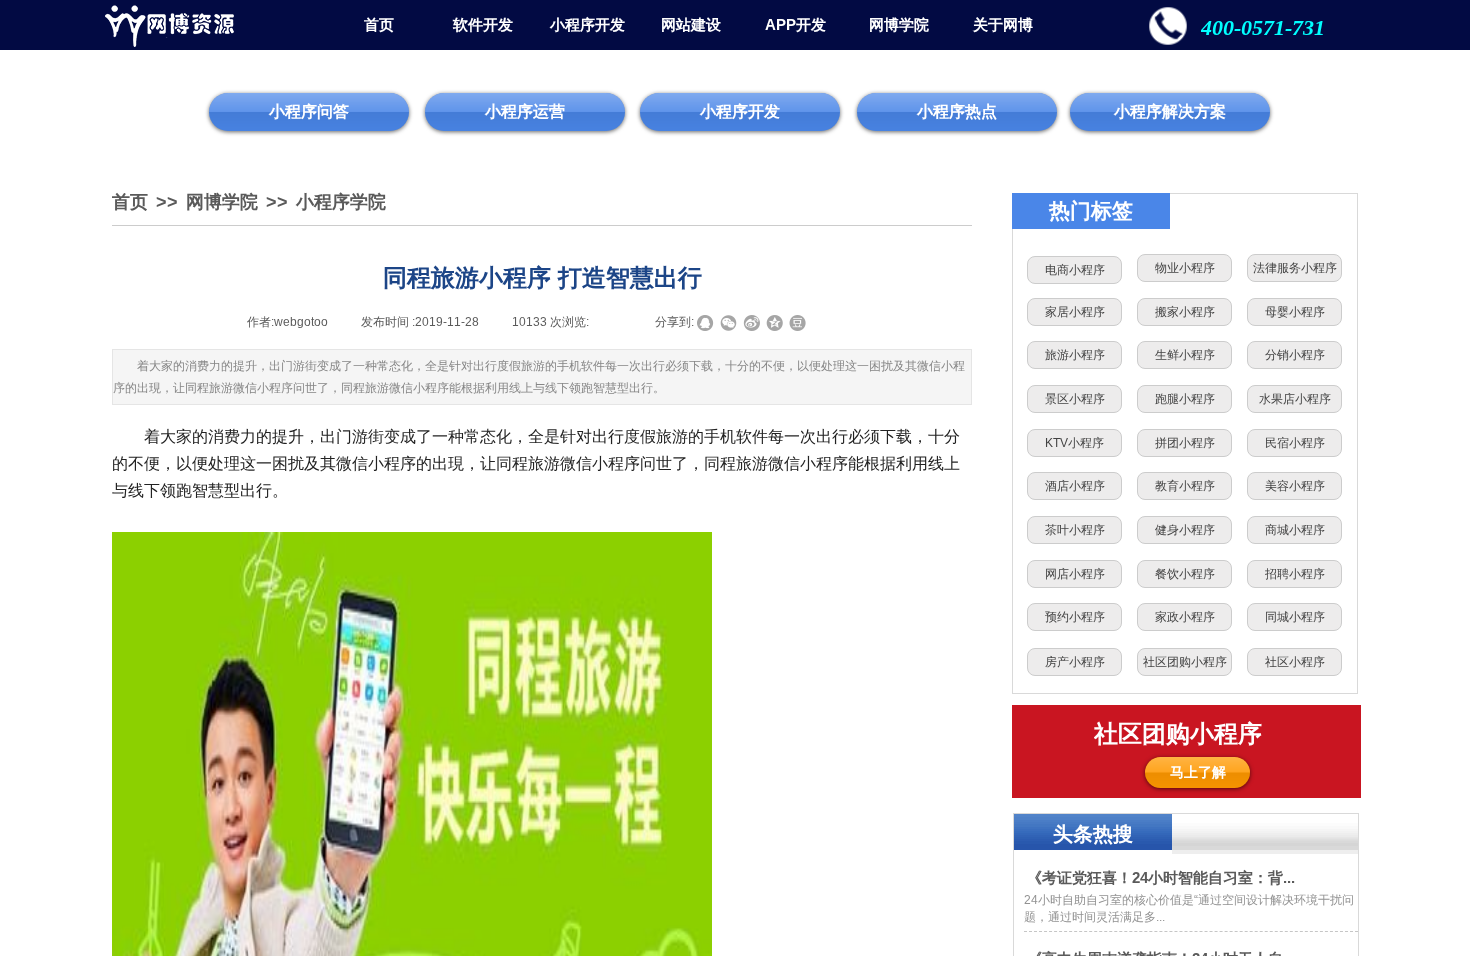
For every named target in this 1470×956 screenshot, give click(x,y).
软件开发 (483, 24)
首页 (379, 24)
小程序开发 (587, 24)
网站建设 (691, 24)
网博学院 (899, 24)
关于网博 (1003, 24)
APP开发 (795, 24)
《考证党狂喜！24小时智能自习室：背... (1161, 877)
